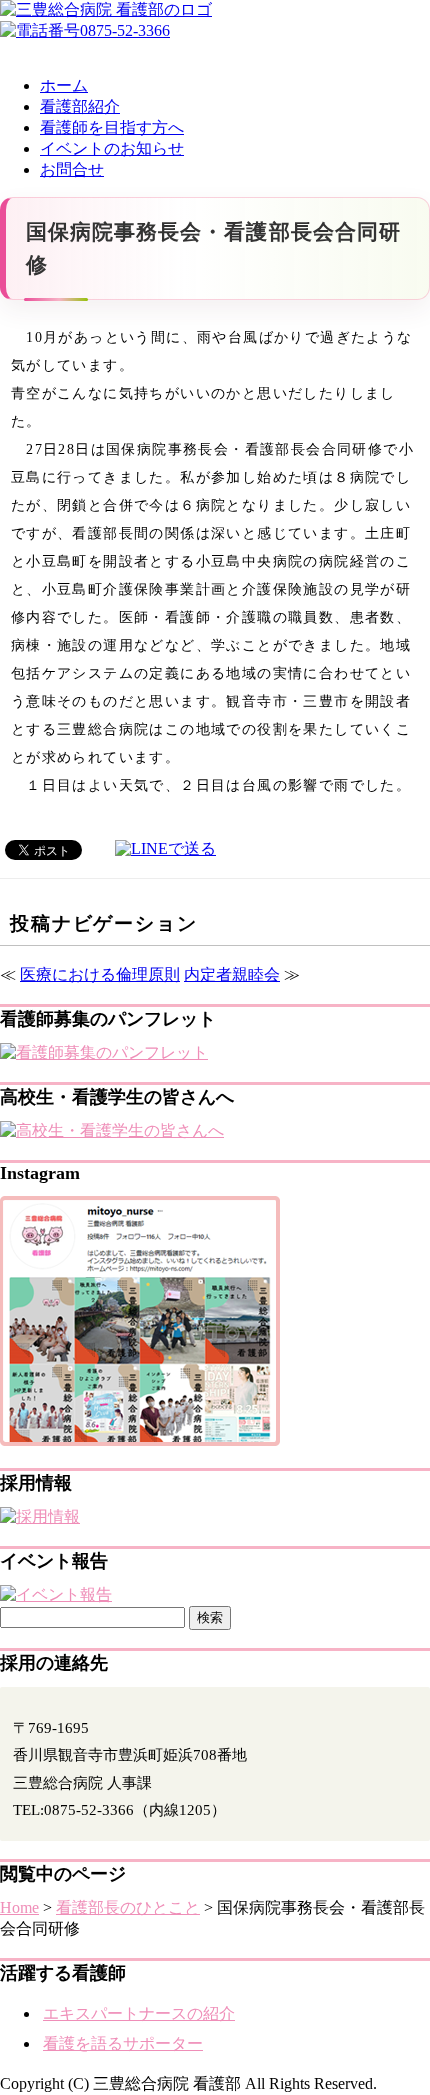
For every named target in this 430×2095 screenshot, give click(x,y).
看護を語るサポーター (123, 2043)
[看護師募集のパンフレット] (104, 1052)
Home (19, 1907)
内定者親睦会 (232, 974)
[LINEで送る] (165, 848)
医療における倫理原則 (100, 974)
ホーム (64, 85)
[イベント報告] (56, 1594)
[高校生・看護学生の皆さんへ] (112, 1130)
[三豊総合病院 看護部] (106, 9)
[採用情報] (40, 1516)
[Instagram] (140, 1440)
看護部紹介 (80, 106)
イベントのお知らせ (112, 148)
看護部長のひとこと (128, 1907)
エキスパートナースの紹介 (139, 2013)
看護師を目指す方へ (112, 127)
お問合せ (72, 169)
